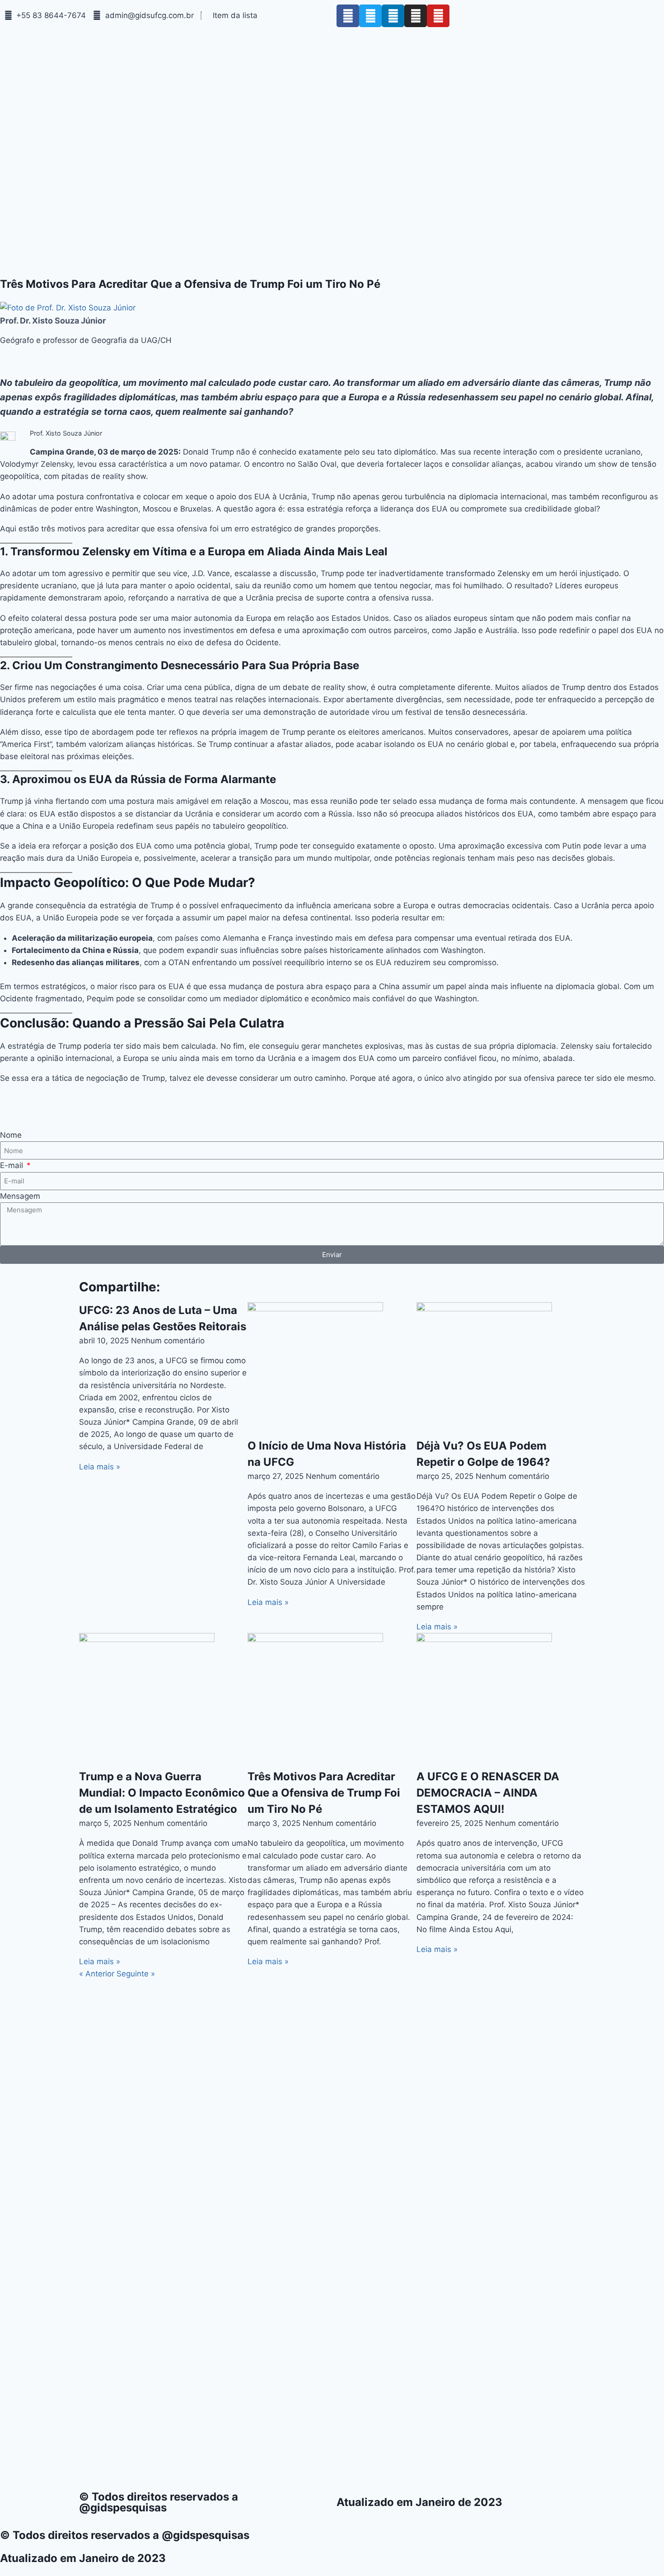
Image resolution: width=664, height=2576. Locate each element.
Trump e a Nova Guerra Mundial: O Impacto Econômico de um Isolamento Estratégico (162, 1793)
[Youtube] (438, 16)
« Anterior (97, 1974)
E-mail (13, 1165)
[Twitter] (370, 16)
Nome (11, 1135)
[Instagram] (416, 16)
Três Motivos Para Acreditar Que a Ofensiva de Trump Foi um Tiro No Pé (324, 1793)
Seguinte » (136, 1974)
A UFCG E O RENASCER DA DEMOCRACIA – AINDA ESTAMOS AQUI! (488, 1793)
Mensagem (20, 1196)
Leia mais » (100, 1467)
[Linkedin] (393, 16)
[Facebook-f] (348, 16)
